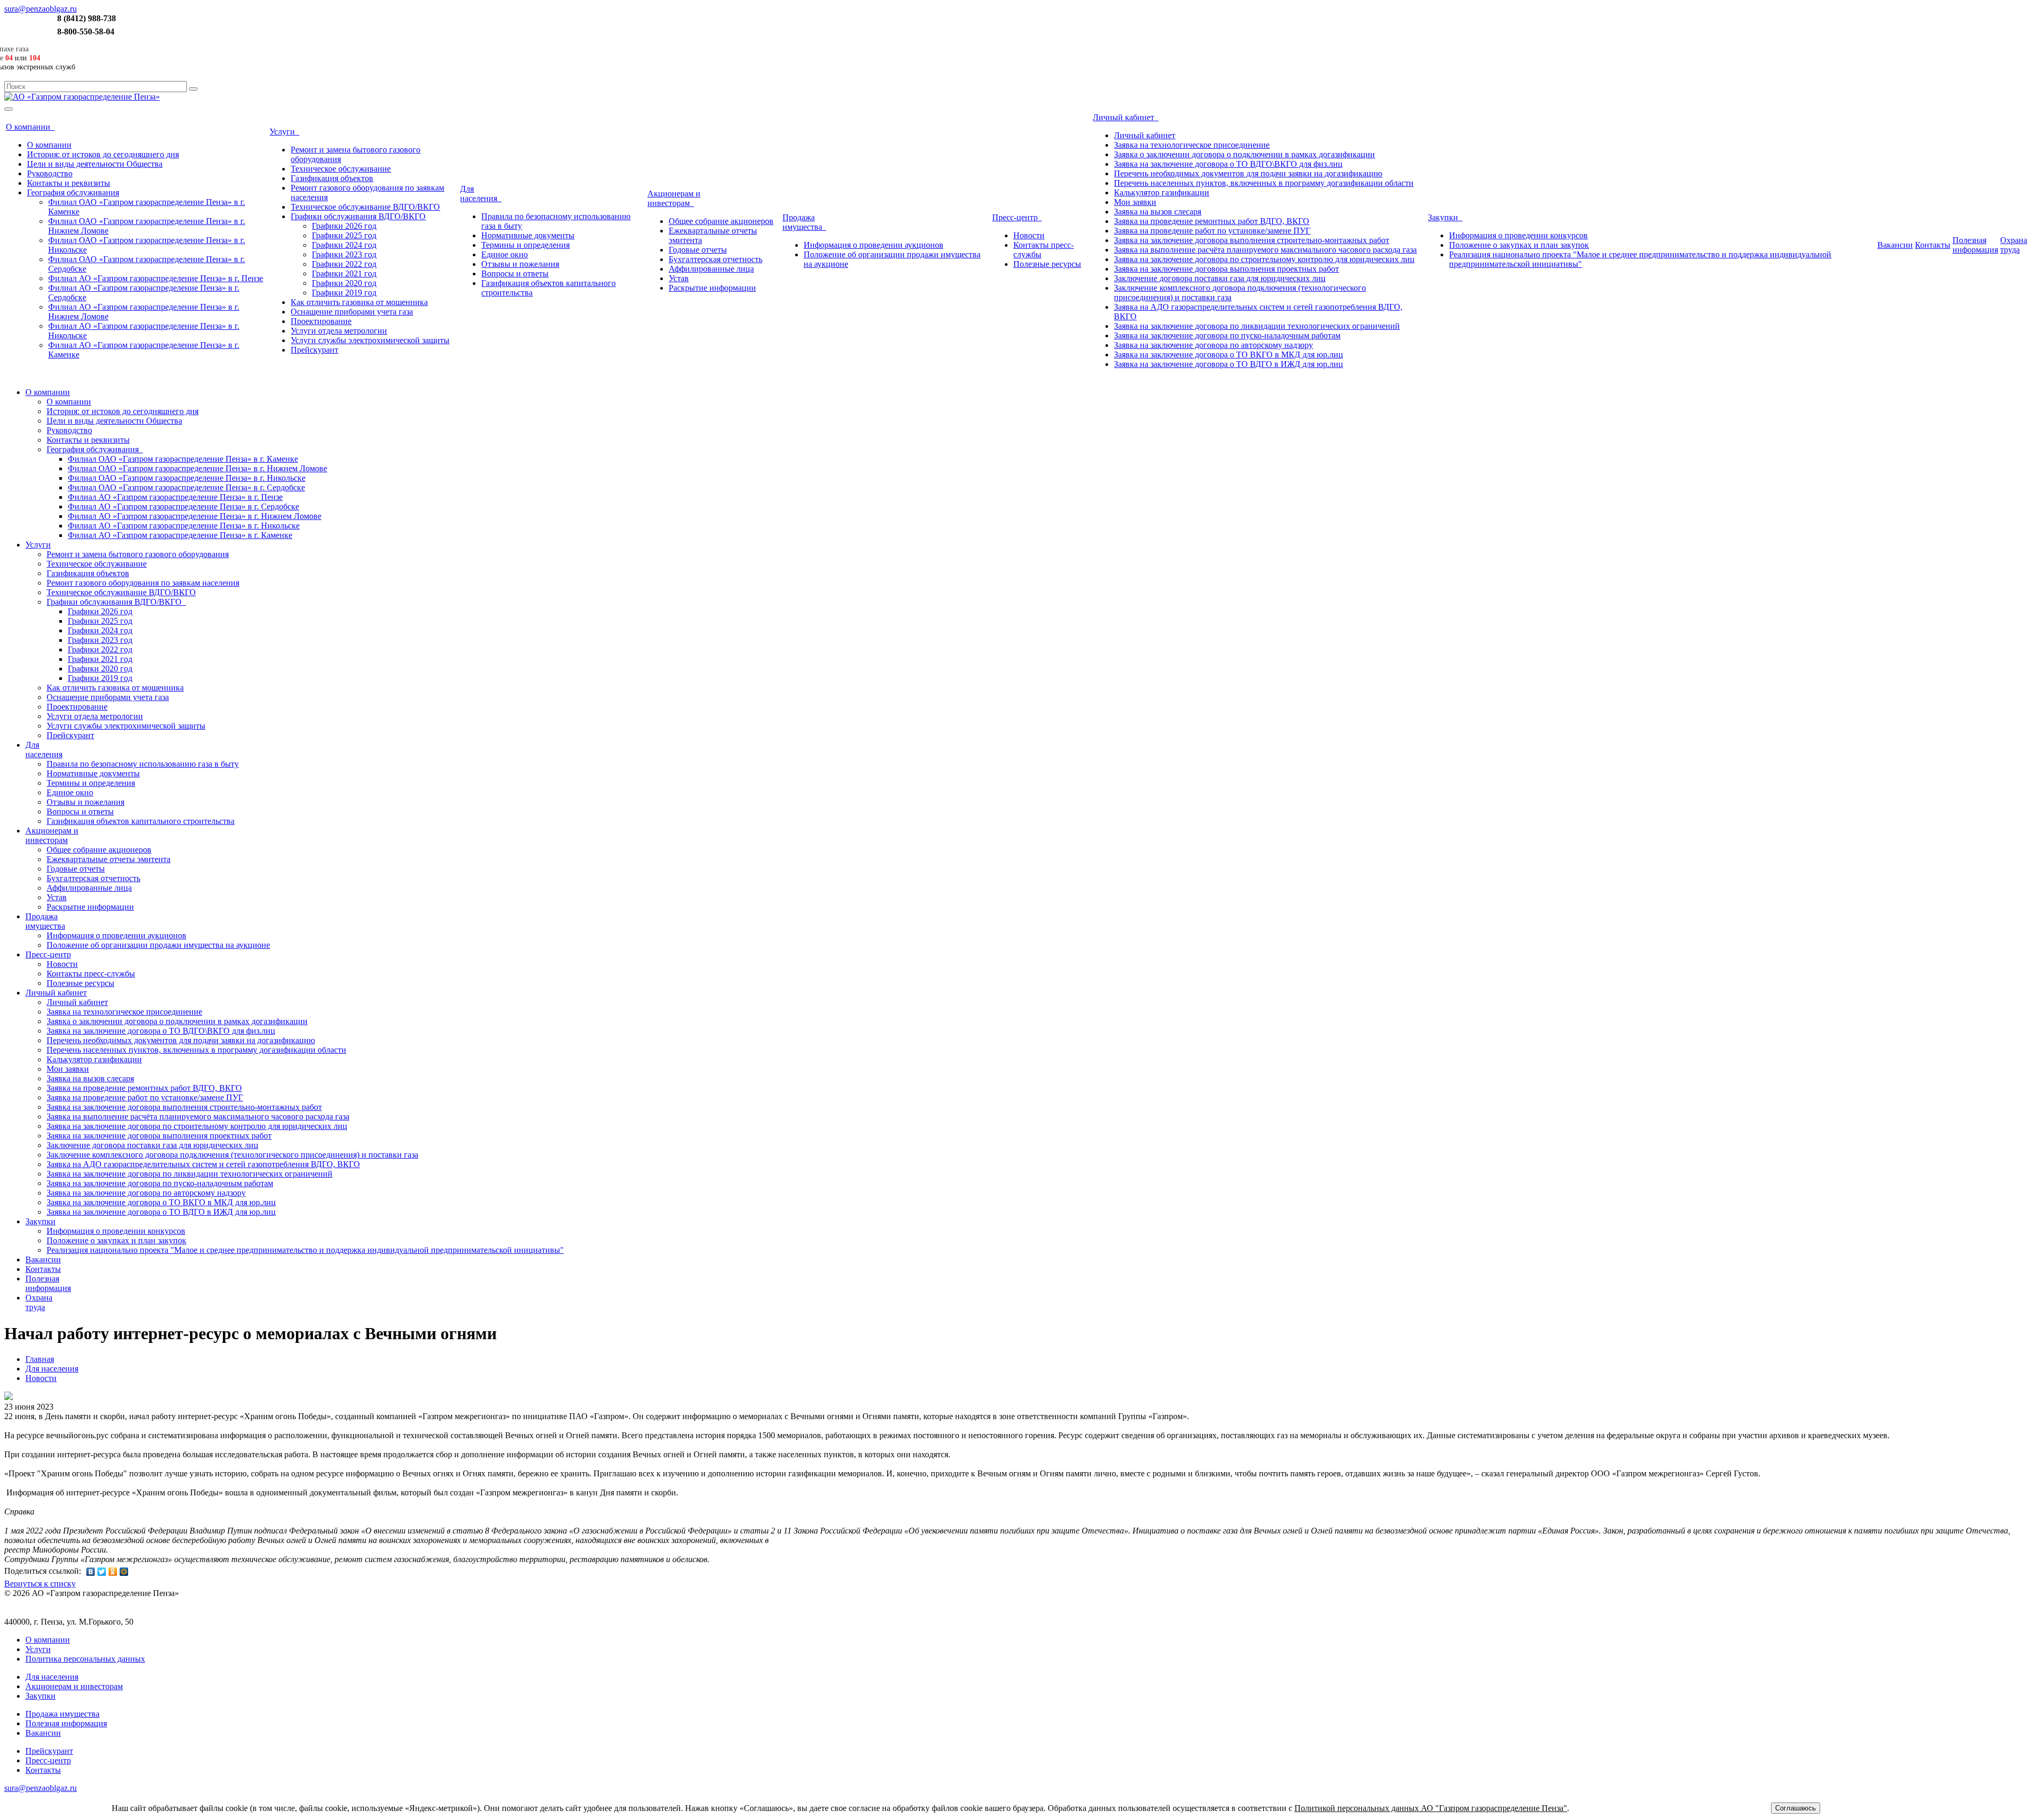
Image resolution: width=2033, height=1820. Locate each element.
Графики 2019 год (344, 293)
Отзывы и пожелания (520, 264)
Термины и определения (525, 245)
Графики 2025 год (344, 235)
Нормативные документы (528, 235)
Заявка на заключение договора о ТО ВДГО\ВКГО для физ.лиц (1228, 164)
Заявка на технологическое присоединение (1192, 145)
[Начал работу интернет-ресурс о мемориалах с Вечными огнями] (8, 1397)
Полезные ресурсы (1047, 264)
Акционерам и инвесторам (674, 198)
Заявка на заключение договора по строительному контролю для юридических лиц (1264, 259)
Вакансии (1895, 245)
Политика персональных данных (85, 1659)
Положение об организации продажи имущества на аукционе (158, 945)
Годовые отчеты (698, 250)
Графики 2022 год (344, 264)
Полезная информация (66, 1723)
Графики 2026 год (344, 226)
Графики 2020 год (344, 283)
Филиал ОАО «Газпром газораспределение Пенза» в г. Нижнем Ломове (197, 468)
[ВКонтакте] (91, 1572)
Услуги (284, 132)
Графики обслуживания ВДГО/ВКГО (358, 216)
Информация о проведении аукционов (874, 245)
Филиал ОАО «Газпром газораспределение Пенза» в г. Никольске (187, 478)
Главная (40, 1359)
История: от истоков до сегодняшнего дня (103, 154)
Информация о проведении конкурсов (1518, 235)
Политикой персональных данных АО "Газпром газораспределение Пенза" (1431, 1808)
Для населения (52, 1369)
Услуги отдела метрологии (339, 331)
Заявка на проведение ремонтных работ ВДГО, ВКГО (1212, 221)
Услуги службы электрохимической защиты (370, 340)
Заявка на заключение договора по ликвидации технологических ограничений (1257, 326)
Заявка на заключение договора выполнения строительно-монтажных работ (1252, 240)
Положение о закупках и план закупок (1519, 245)
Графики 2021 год (344, 274)
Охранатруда (2014, 245)
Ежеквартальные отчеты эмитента (109, 859)
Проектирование (321, 321)
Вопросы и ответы (515, 274)
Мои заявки (1135, 202)
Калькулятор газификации (1162, 192)
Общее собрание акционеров (721, 221)
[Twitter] (102, 1572)
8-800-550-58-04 (86, 32)
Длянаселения (481, 194)
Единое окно (505, 254)
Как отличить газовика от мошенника (359, 302)
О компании (30, 127)
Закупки (1445, 217)
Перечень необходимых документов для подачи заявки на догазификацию (1248, 173)
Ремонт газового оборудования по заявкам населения (143, 583)
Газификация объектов (332, 178)
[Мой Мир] (124, 1572)
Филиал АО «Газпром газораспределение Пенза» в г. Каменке (180, 535)
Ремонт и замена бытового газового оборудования (138, 554)
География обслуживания (73, 192)
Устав (679, 278)
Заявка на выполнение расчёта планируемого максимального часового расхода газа (1265, 250)
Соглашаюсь (1796, 1808)
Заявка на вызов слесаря (1158, 212)
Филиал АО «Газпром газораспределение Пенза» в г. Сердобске (183, 506)
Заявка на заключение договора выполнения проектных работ (1226, 269)
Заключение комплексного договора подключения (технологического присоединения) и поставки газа (232, 1155)
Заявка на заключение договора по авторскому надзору (1213, 345)
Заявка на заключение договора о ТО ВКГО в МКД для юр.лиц (1229, 355)
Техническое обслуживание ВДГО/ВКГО (365, 207)
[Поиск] (193, 89)
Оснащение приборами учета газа (352, 312)
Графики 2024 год (344, 245)
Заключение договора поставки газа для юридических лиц (1220, 278)
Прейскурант (314, 350)
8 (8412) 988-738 (87, 18)
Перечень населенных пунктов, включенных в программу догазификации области (1264, 183)
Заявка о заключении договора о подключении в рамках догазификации (1244, 154)
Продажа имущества (62, 1714)
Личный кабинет (1126, 117)
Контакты (1933, 245)
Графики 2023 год (344, 254)
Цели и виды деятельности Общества (95, 164)
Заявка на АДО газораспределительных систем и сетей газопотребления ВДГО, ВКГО (203, 1164)
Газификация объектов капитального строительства (141, 821)
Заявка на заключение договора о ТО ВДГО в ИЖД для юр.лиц (1229, 364)
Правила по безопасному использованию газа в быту (143, 764)
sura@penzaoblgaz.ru (41, 9)
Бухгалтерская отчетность (716, 259)
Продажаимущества (804, 222)
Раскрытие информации (712, 288)
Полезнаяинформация (1975, 245)
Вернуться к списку (40, 1584)
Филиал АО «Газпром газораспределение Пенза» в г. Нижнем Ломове (195, 516)
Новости (1029, 235)
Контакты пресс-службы (91, 974)
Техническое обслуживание (341, 169)
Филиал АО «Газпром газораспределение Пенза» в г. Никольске (184, 526)
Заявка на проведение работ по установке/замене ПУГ (1212, 231)
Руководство (50, 173)
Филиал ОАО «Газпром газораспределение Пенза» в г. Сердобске (186, 487)
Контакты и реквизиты (69, 183)
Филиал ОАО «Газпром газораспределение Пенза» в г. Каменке (183, 459)
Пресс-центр (1017, 217)
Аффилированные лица (711, 269)
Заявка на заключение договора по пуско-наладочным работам (1227, 335)
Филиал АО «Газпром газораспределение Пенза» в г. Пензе (156, 278)
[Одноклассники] (113, 1572)
